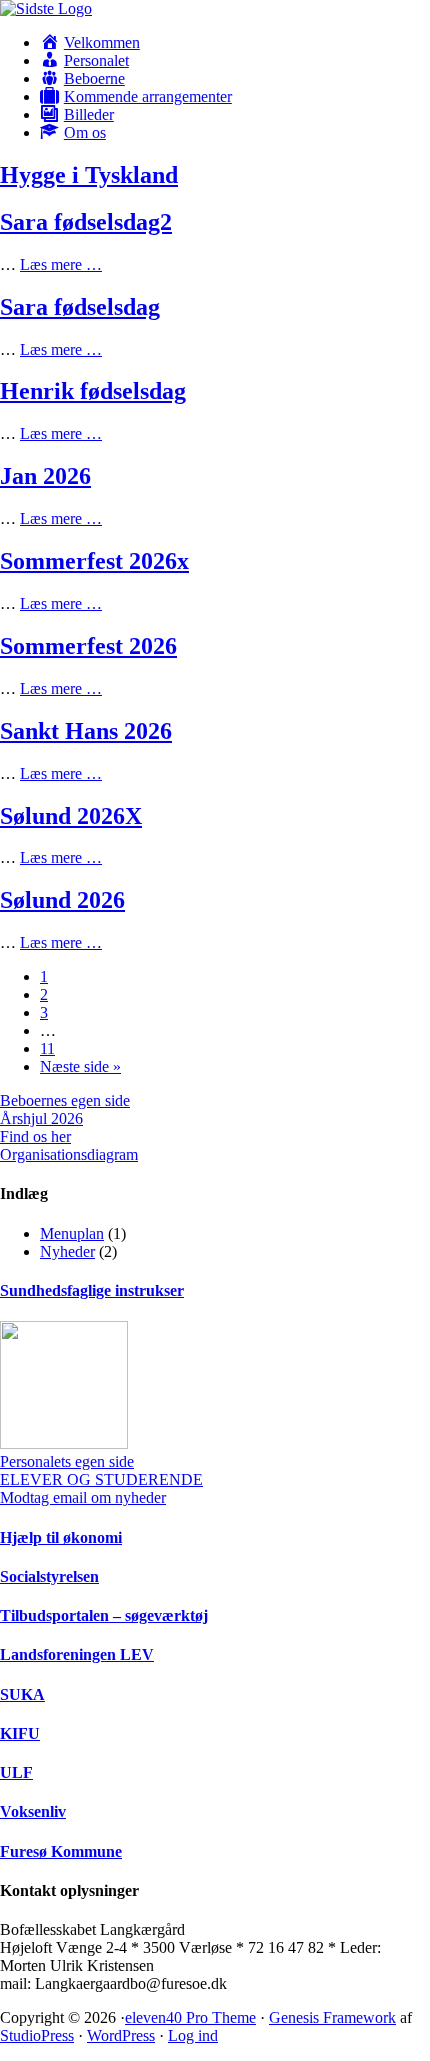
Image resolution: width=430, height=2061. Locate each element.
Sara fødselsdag (80, 307)
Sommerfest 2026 (88, 646)
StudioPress (37, 2035)
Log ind (193, 2035)
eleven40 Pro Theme (190, 2017)
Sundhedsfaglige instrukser (92, 1290)
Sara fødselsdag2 (86, 222)
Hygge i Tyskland (89, 175)
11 (47, 1048)
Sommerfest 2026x (94, 561)
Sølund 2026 (62, 900)
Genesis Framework (332, 2017)
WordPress (121, 2035)
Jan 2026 (45, 476)
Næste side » (80, 1066)
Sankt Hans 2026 (86, 731)
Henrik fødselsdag (93, 391)
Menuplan (72, 1233)
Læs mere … (61, 264)
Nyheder (67, 1251)
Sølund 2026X (71, 816)
